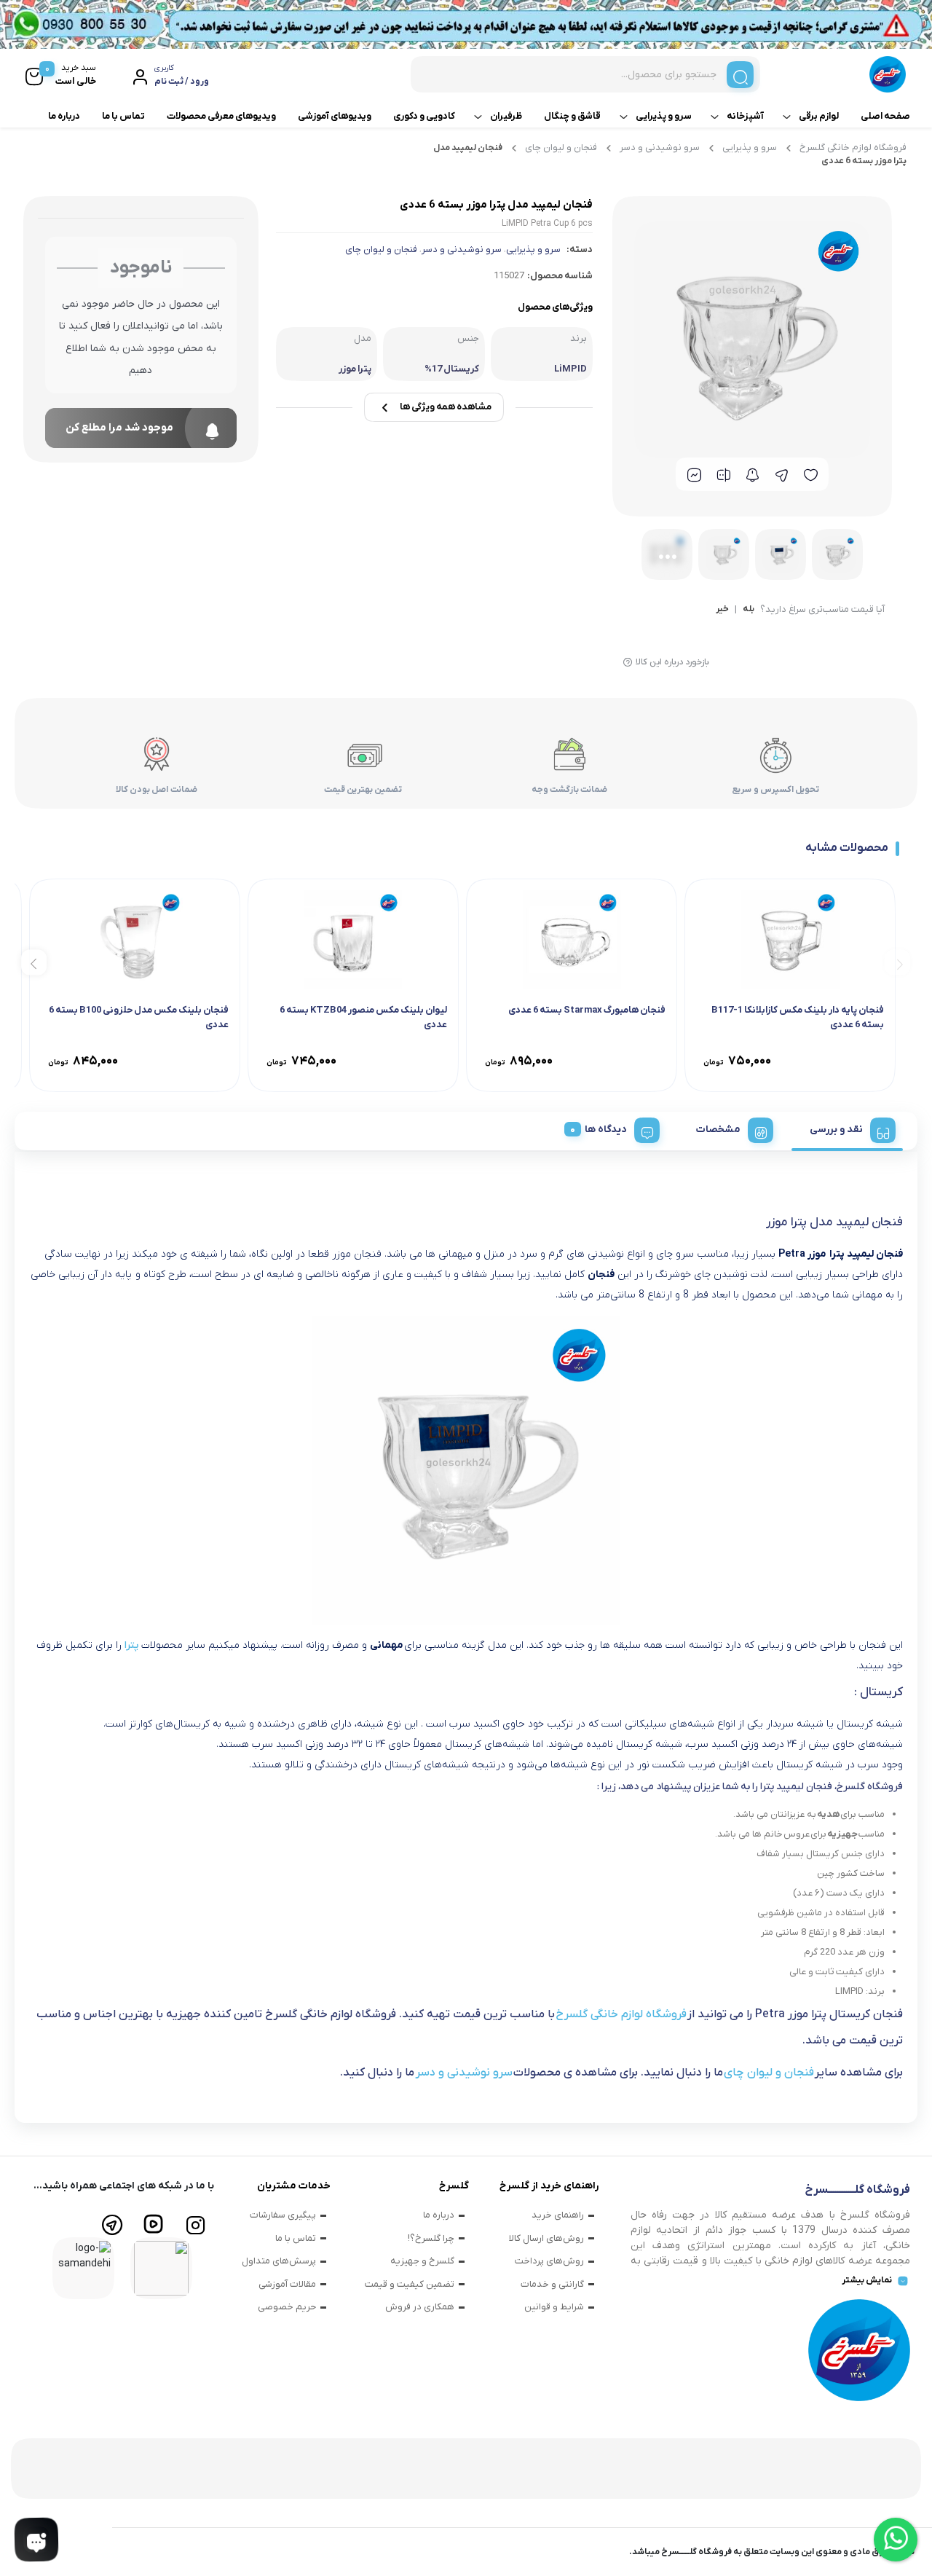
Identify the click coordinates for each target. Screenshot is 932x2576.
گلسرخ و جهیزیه (422, 2261)
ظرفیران (506, 116)
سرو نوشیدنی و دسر (660, 148)
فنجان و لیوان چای (561, 148)
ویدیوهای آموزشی (335, 116)
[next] (34, 963)
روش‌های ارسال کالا (546, 2238)
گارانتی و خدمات (552, 2284)
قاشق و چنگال (572, 116)
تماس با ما (123, 116)
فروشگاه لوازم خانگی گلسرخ (853, 148)
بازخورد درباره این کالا (672, 662)
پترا (131, 1645)
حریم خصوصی (287, 2307)
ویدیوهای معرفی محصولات (221, 116)
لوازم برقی (819, 116)
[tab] (847, 1128)
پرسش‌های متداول (279, 2261)
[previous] (897, 963)
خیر (722, 610)
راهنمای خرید (558, 2215)
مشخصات (718, 1130)
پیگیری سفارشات (283, 2215)
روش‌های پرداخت (549, 2261)
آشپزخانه (745, 116)
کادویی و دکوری (424, 116)
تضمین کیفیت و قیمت (410, 2284)
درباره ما (64, 116)
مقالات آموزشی (287, 2284)
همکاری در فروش (420, 2307)
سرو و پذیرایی (664, 116)
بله (749, 610)
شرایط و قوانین (554, 2307)
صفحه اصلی (885, 116)
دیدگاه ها (606, 1130)
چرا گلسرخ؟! (431, 2238)
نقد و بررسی (836, 1130)
